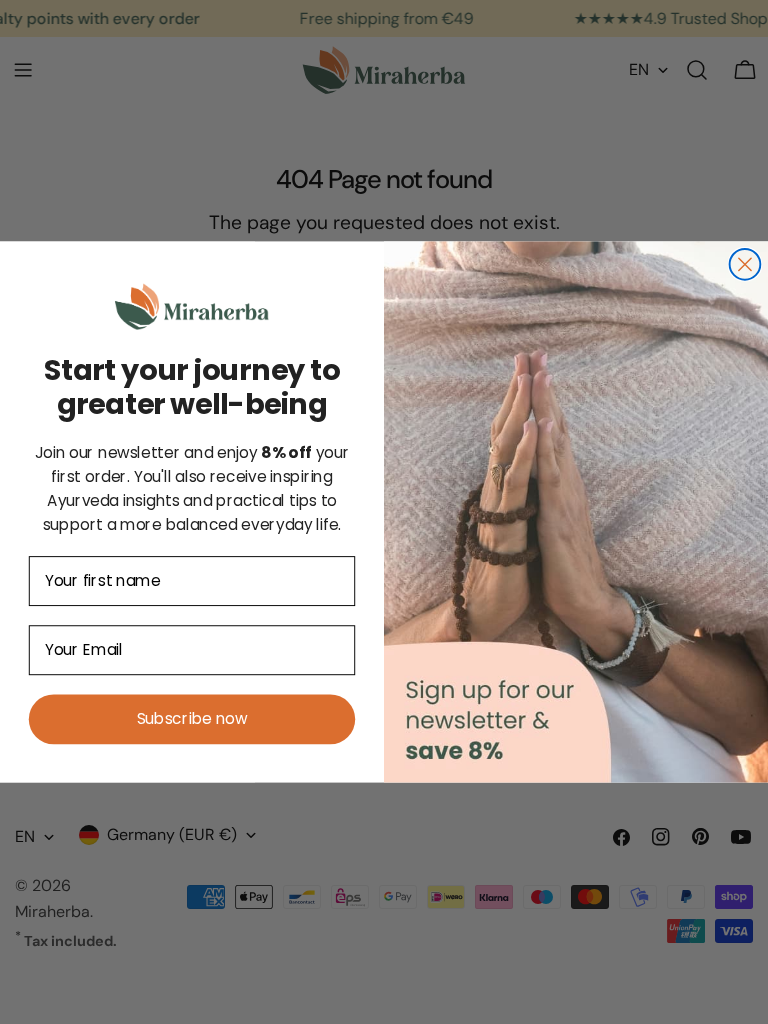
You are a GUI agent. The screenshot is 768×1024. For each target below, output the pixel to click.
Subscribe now (192, 719)
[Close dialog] (745, 264)
